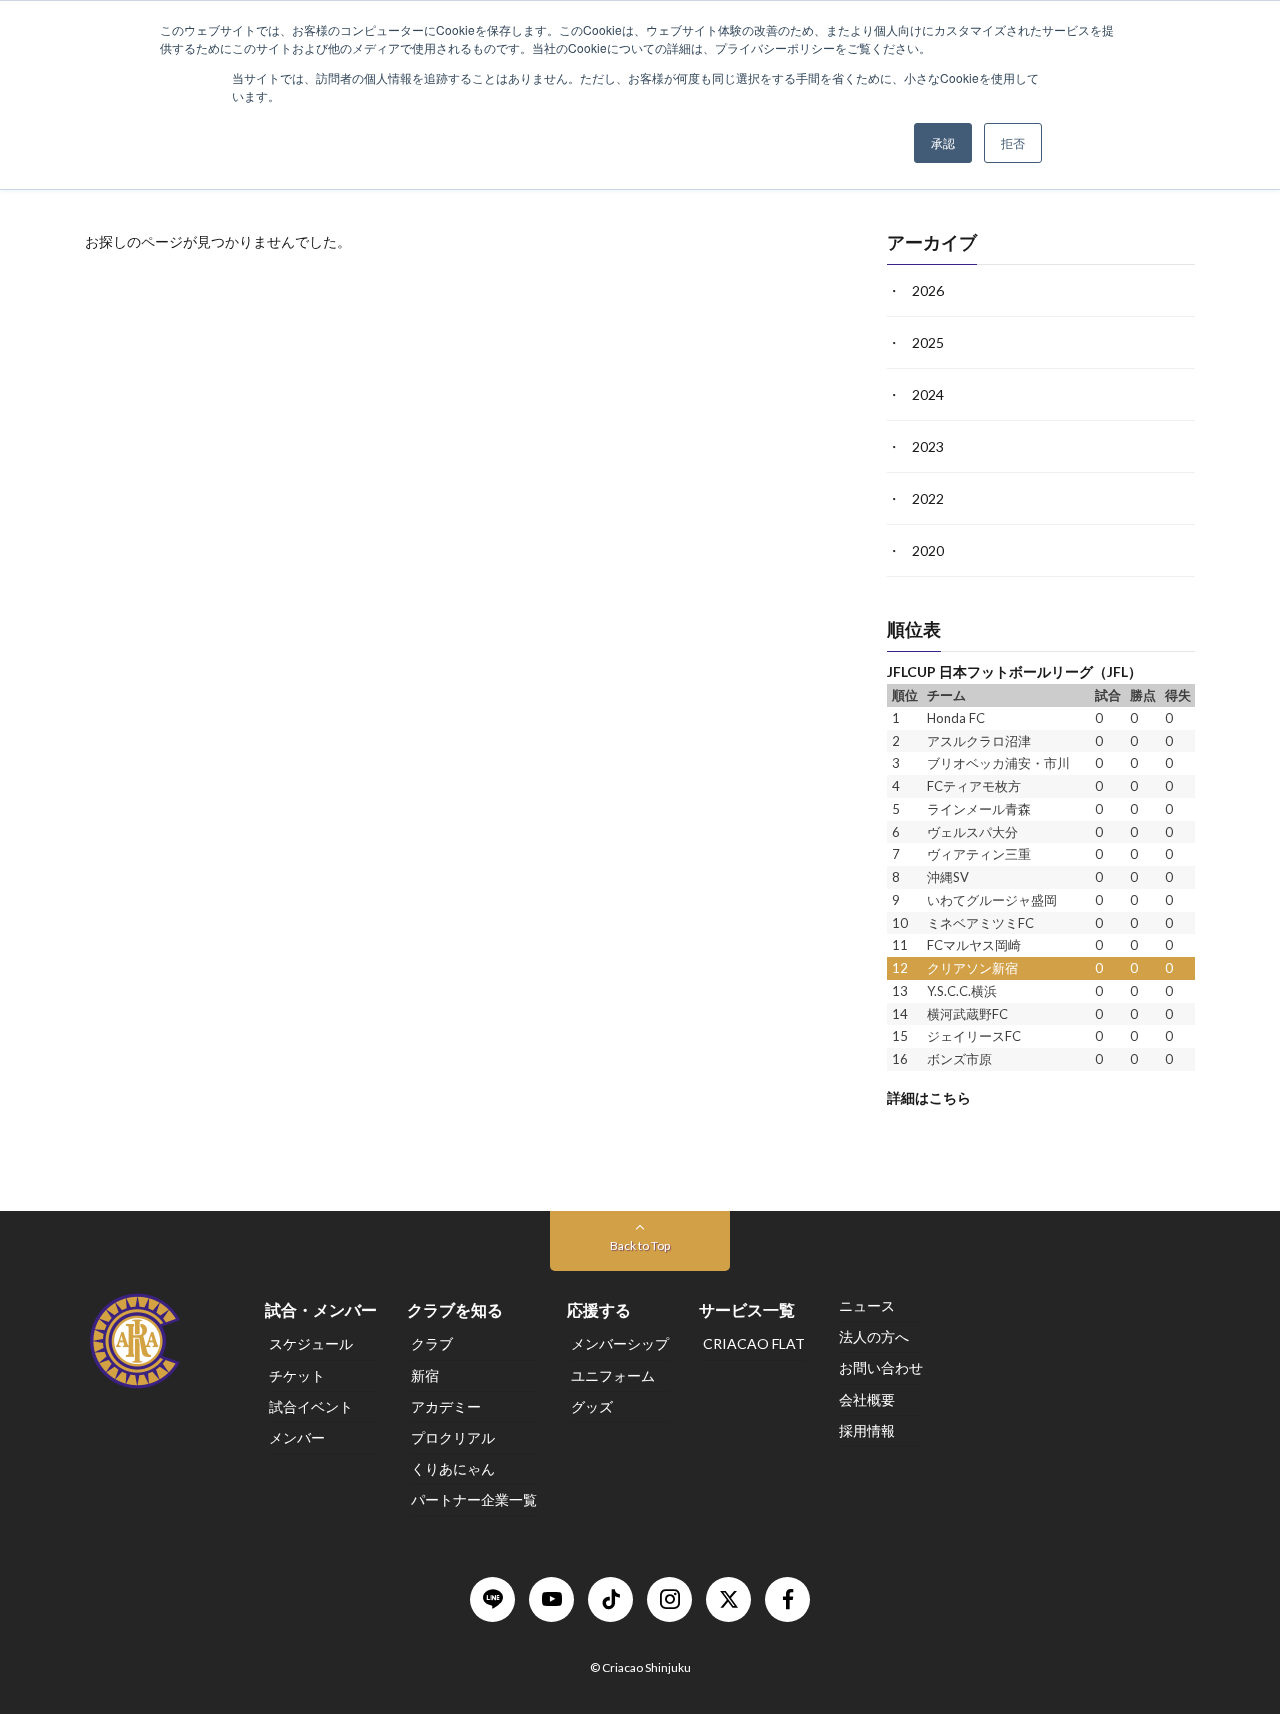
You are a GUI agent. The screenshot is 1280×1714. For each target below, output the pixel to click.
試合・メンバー (321, 1309)
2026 (928, 290)
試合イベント (311, 1406)
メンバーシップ (620, 1344)
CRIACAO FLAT (754, 1344)
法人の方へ (874, 1336)
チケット (297, 1375)
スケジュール (311, 1344)
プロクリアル (453, 1437)
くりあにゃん (453, 1468)
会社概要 (867, 1399)
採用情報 (867, 1430)
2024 (928, 394)
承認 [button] (943, 142)
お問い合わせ (881, 1368)
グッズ (592, 1406)
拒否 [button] (1013, 142)
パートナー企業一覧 (474, 1500)
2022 (928, 498)
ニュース (867, 1305)
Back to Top (640, 1245)
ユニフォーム (613, 1375)
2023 (928, 446)
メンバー (297, 1437)
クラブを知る (455, 1309)
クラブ (432, 1344)
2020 (928, 550)
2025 (928, 342)
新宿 (425, 1375)
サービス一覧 (747, 1309)
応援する (599, 1309)
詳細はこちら (929, 1096)
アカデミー (446, 1406)
